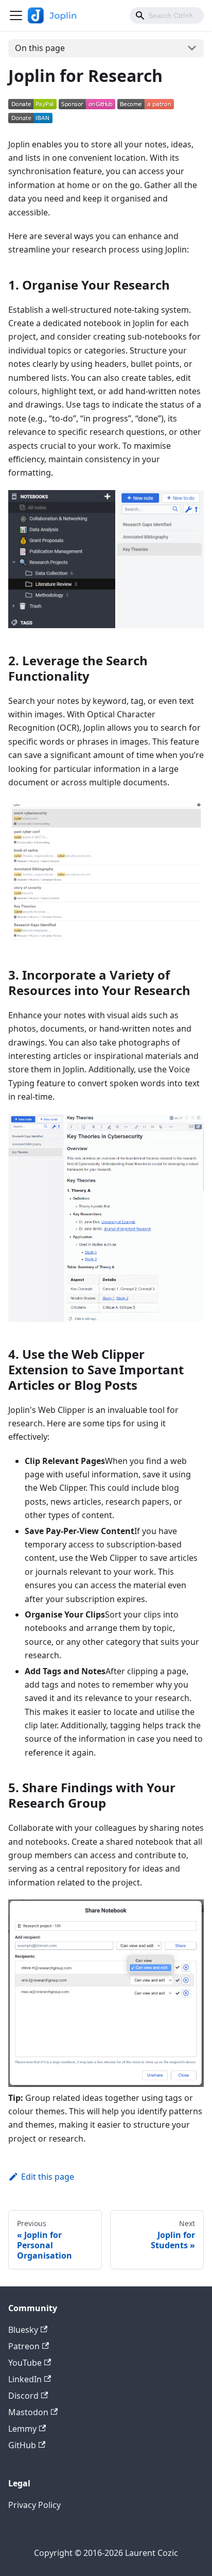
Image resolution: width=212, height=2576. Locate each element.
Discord (23, 2396)
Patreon (24, 2346)
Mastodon (28, 2412)
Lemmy (22, 2429)
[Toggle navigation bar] (16, 15)
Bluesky (23, 2330)
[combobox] (167, 15)
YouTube (25, 2363)
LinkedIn (25, 2379)
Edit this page (48, 2177)
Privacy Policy (34, 2505)
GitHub (22, 2445)
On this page (40, 48)
